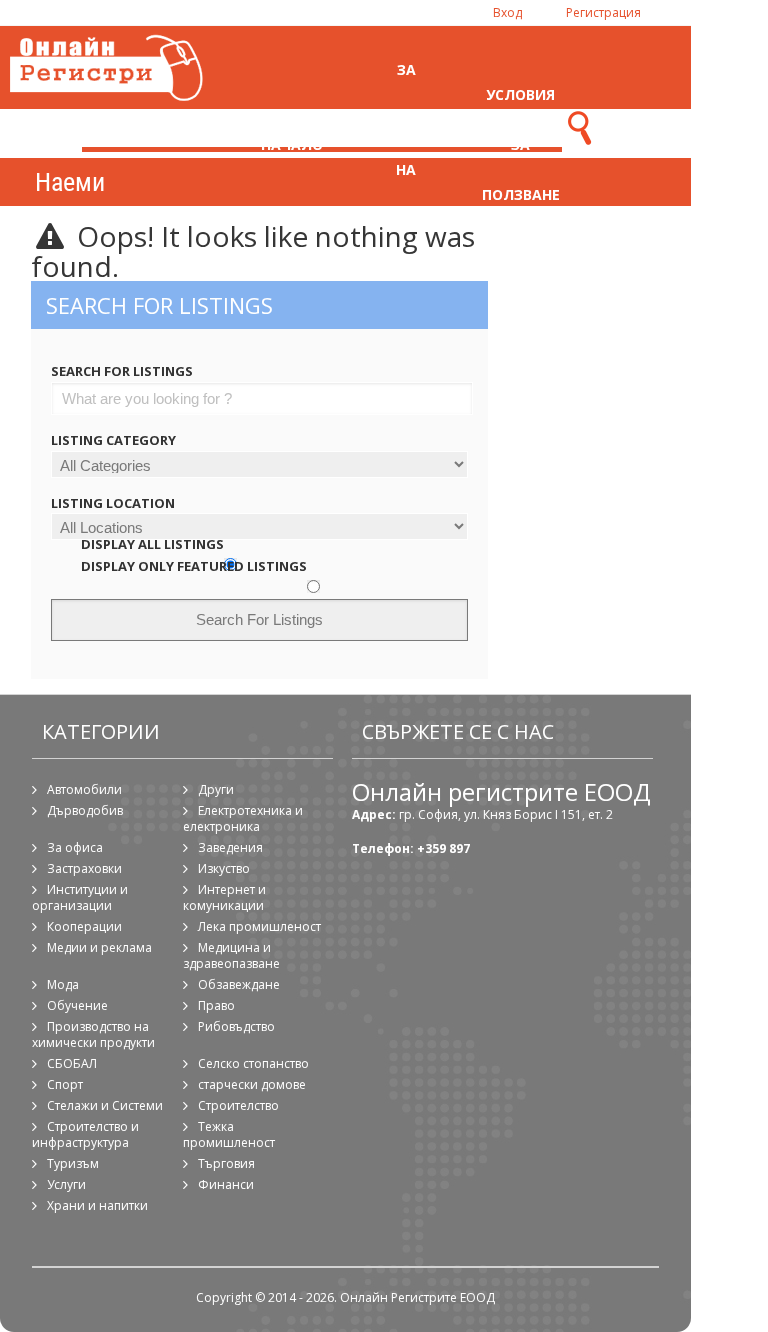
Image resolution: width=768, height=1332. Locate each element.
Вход (507, 12)
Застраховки (84, 868)
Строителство (238, 1105)
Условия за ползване (521, 144)
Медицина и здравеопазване (231, 955)
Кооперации (84, 926)
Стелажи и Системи (105, 1105)
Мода (63, 984)
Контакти (636, 144)
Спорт (65, 1084)
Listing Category (113, 440)
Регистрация (603, 12)
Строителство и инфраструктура (85, 1134)
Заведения (230, 847)
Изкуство (224, 868)
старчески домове (252, 1084)
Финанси (226, 1184)
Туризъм (73, 1163)
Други (216, 789)
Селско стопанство (253, 1063)
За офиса (75, 847)
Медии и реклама (99, 947)
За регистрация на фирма (412, 144)
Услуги (66, 1184)
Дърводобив (85, 810)
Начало (292, 144)
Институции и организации (80, 897)
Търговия (226, 1163)
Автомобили (84, 789)
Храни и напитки (97, 1205)
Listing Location (113, 503)
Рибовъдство (236, 1026)
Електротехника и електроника (243, 818)
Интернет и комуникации (224, 897)
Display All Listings (152, 544)
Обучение (77, 1005)
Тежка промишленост (229, 1134)
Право (216, 1005)
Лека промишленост (259, 926)
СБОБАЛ (72, 1063)
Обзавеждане (239, 984)
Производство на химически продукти (93, 1034)
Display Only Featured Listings (194, 566)
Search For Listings (122, 371)
